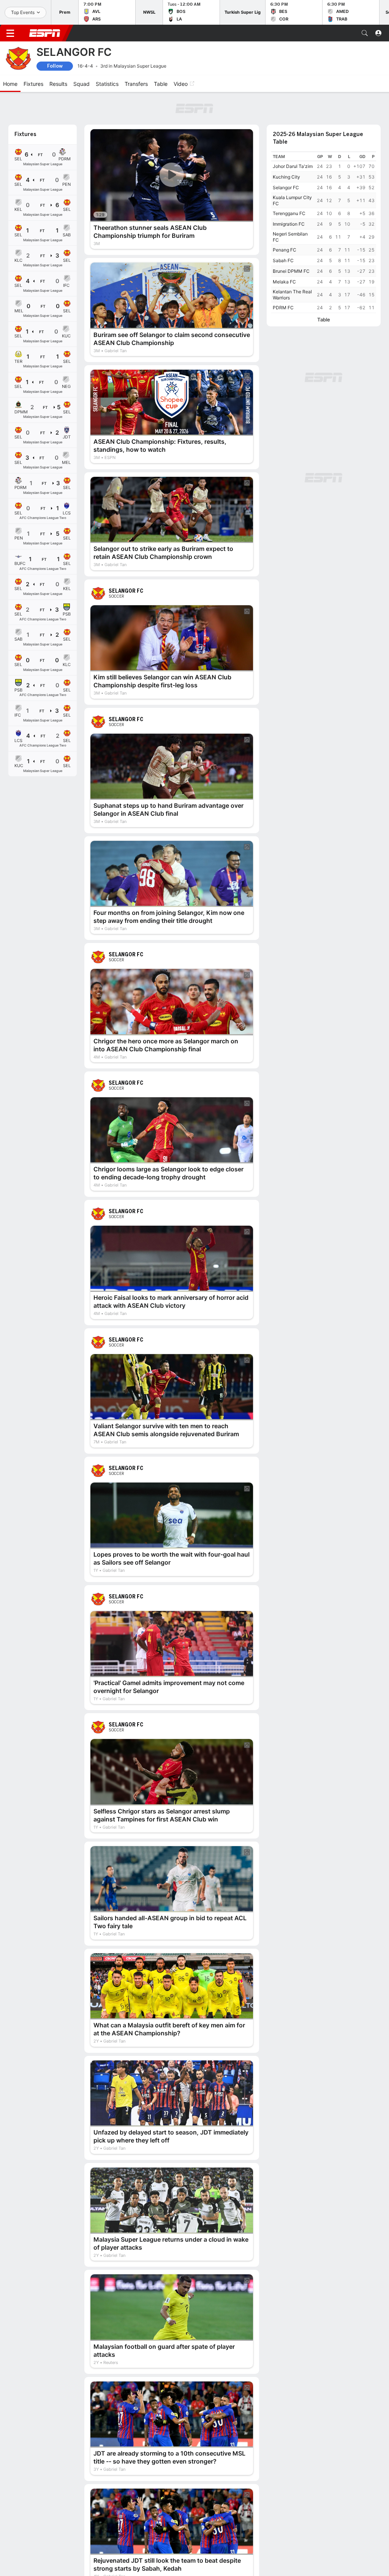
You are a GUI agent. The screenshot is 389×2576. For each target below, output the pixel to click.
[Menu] (10, 33)
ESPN (45, 33)
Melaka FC (284, 282)
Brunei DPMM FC (291, 271)
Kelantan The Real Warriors (292, 295)
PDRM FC (283, 308)
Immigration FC (289, 224)
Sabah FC (283, 260)
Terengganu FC (289, 213)
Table (324, 320)
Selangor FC (286, 188)
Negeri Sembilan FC (290, 237)
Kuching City (286, 177)
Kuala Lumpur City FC (292, 200)
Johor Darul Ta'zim (293, 166)
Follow (55, 66)
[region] (324, 232)
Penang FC (285, 250)
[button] (365, 33)
